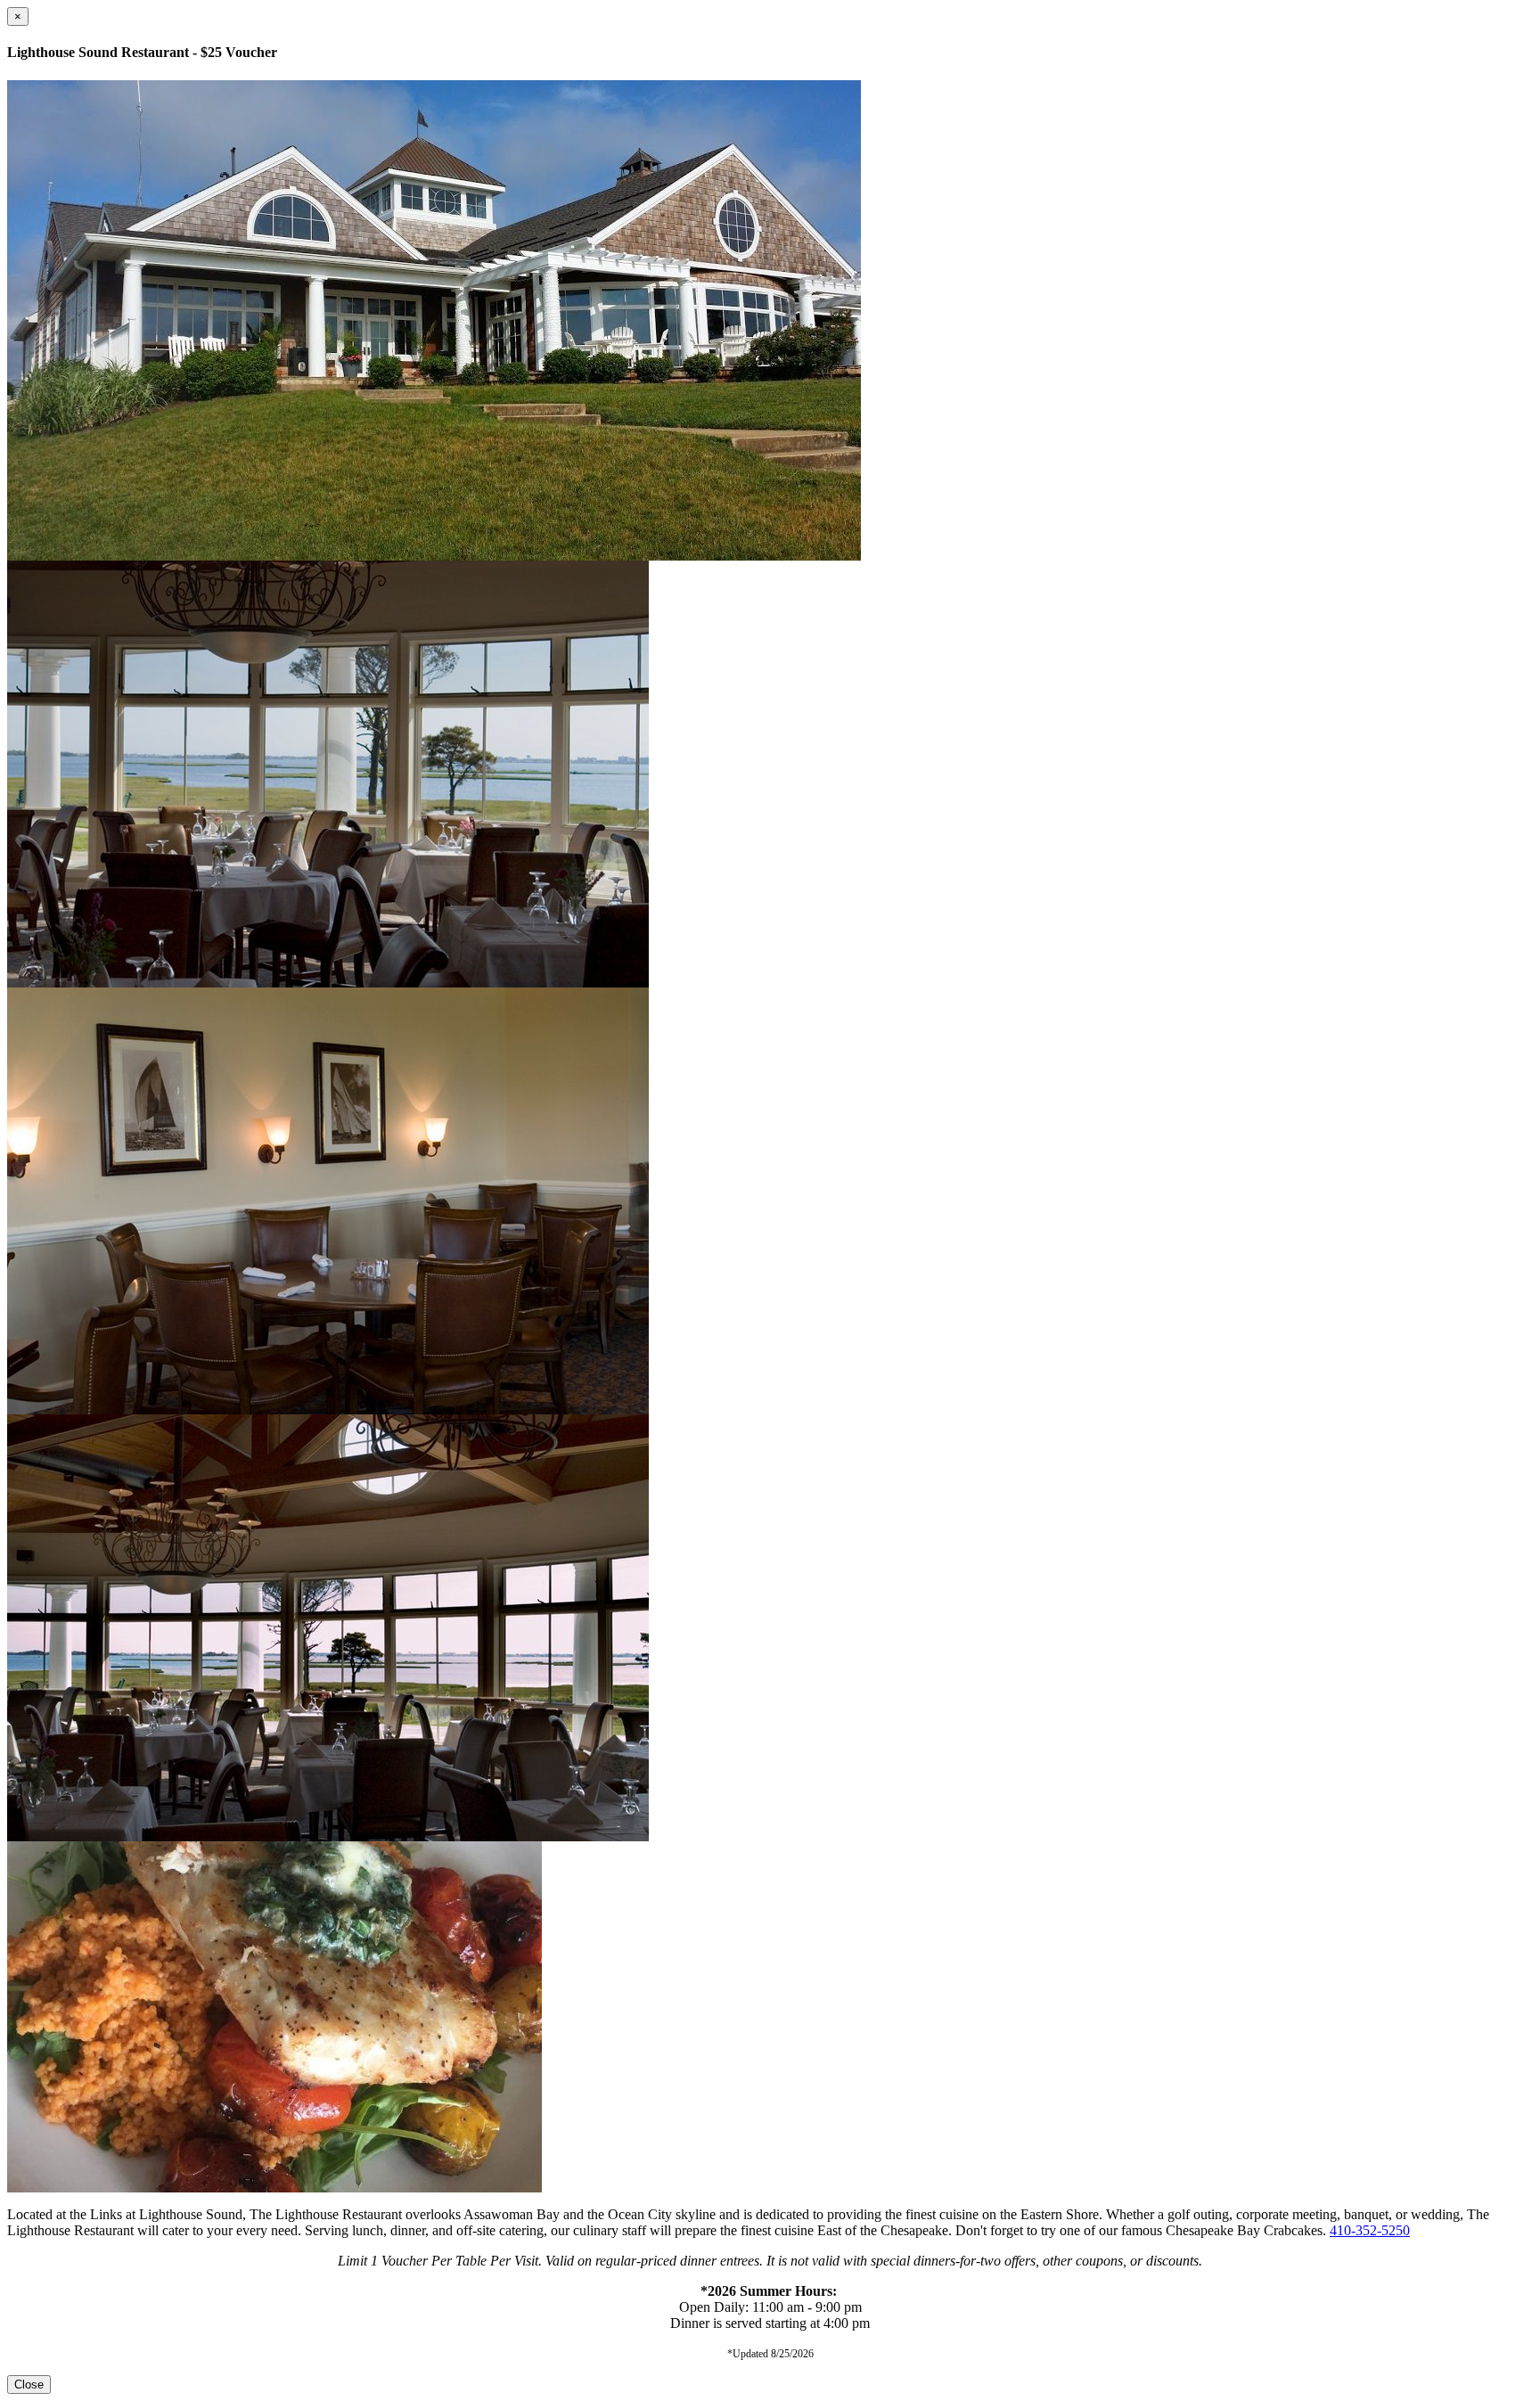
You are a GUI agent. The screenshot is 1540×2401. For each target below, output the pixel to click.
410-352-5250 (1370, 2230)
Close (29, 2385)
